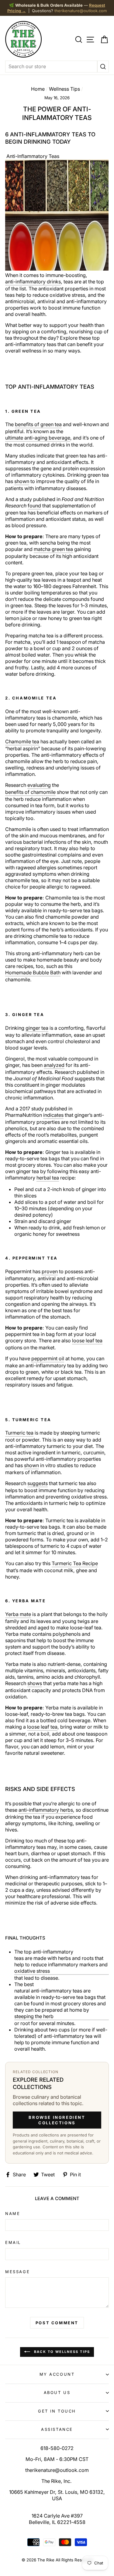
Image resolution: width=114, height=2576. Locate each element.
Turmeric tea (19, 1433)
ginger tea (37, 1028)
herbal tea (48, 1178)
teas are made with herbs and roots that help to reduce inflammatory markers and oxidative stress (61, 1964)
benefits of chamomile (30, 792)
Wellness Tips (64, 89)
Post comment (57, 2323)
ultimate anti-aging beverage (38, 438)
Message (17, 2272)
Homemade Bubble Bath (33, 973)
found (34, 506)
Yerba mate (18, 1614)
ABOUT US (57, 2392)
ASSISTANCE (57, 2429)
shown (22, 481)
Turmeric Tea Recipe (75, 1563)
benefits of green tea (38, 424)
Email (13, 2242)
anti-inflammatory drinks (33, 282)
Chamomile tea (22, 741)
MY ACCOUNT (57, 2374)
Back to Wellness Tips (61, 2352)
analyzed (54, 1065)
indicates (53, 1115)
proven (50, 1271)
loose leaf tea (87, 1341)
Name (13, 2213)
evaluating (39, 785)
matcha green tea (53, 549)
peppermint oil (48, 1358)
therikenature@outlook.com (81, 11)
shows (35, 1683)
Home (38, 89)
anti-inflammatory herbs (46, 1810)
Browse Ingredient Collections (57, 2120)
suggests (38, 1483)
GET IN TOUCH (57, 2411)
